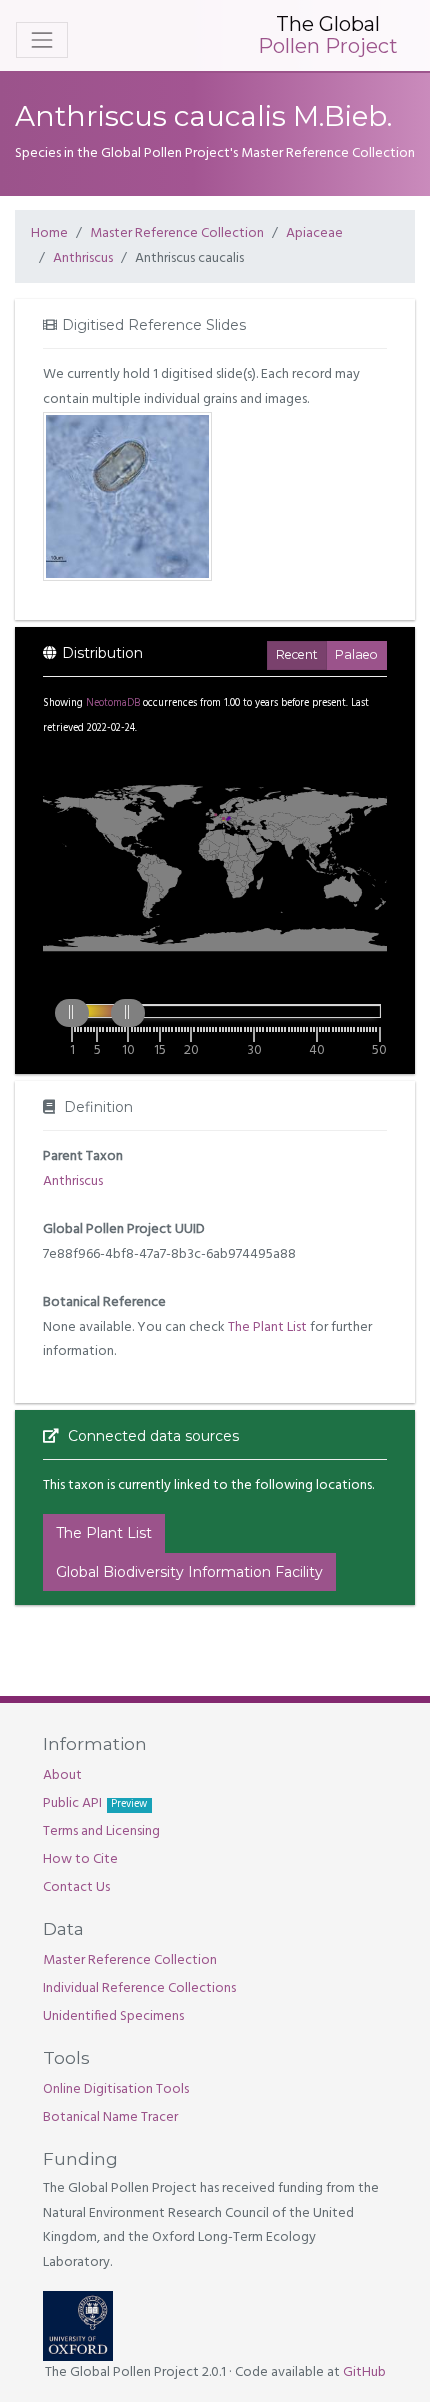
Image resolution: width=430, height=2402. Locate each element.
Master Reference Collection (177, 233)
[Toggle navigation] (42, 40)
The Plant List (267, 1327)
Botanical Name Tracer (110, 2117)
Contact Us (76, 1887)
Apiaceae (314, 233)
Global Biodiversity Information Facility (189, 1572)
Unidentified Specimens (113, 2016)
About (62, 1775)
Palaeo (356, 654)
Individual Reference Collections (139, 1988)
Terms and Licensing (101, 1831)
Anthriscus (83, 258)
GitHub (364, 2372)
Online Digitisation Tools (116, 2089)
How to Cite (80, 1859)
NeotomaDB (113, 703)
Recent (297, 654)
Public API (95, 1803)
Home (49, 233)
